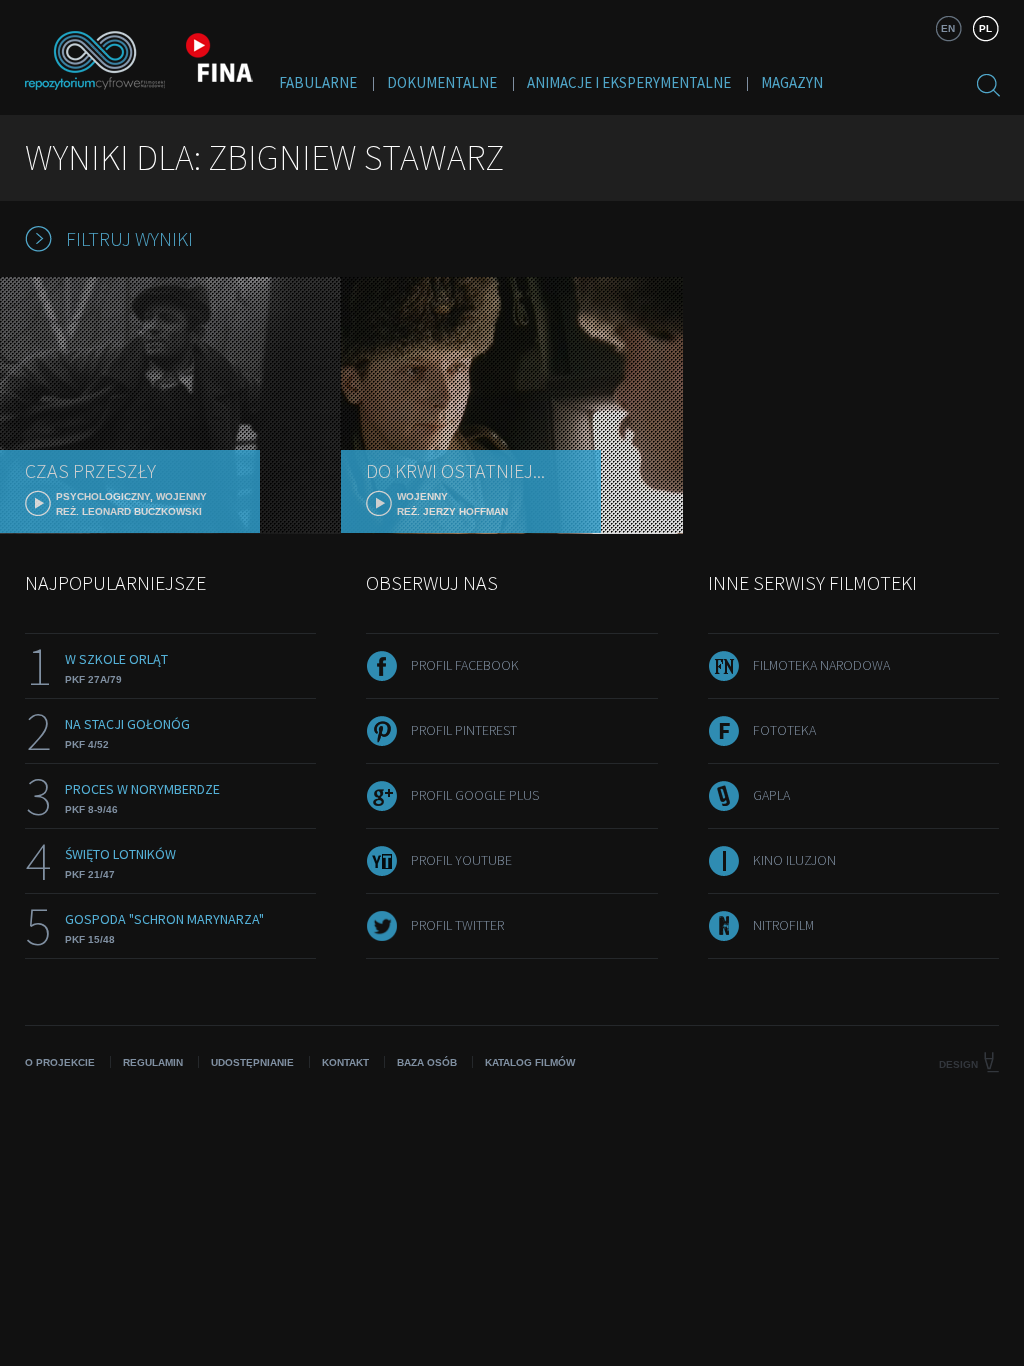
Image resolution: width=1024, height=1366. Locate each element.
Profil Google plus (475, 795)
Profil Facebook (465, 665)
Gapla (771, 795)
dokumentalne (442, 82)
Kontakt (345, 1062)
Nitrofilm (783, 925)
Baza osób (427, 1062)
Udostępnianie (252, 1062)
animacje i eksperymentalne (629, 82)
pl (985, 28)
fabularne (318, 82)
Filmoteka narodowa (821, 665)
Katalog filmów (530, 1062)
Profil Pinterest (464, 730)
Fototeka (784, 730)
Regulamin (153, 1062)
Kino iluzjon (794, 860)
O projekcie (60, 1062)
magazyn (792, 82)
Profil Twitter (457, 925)
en (948, 28)
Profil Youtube (461, 860)
